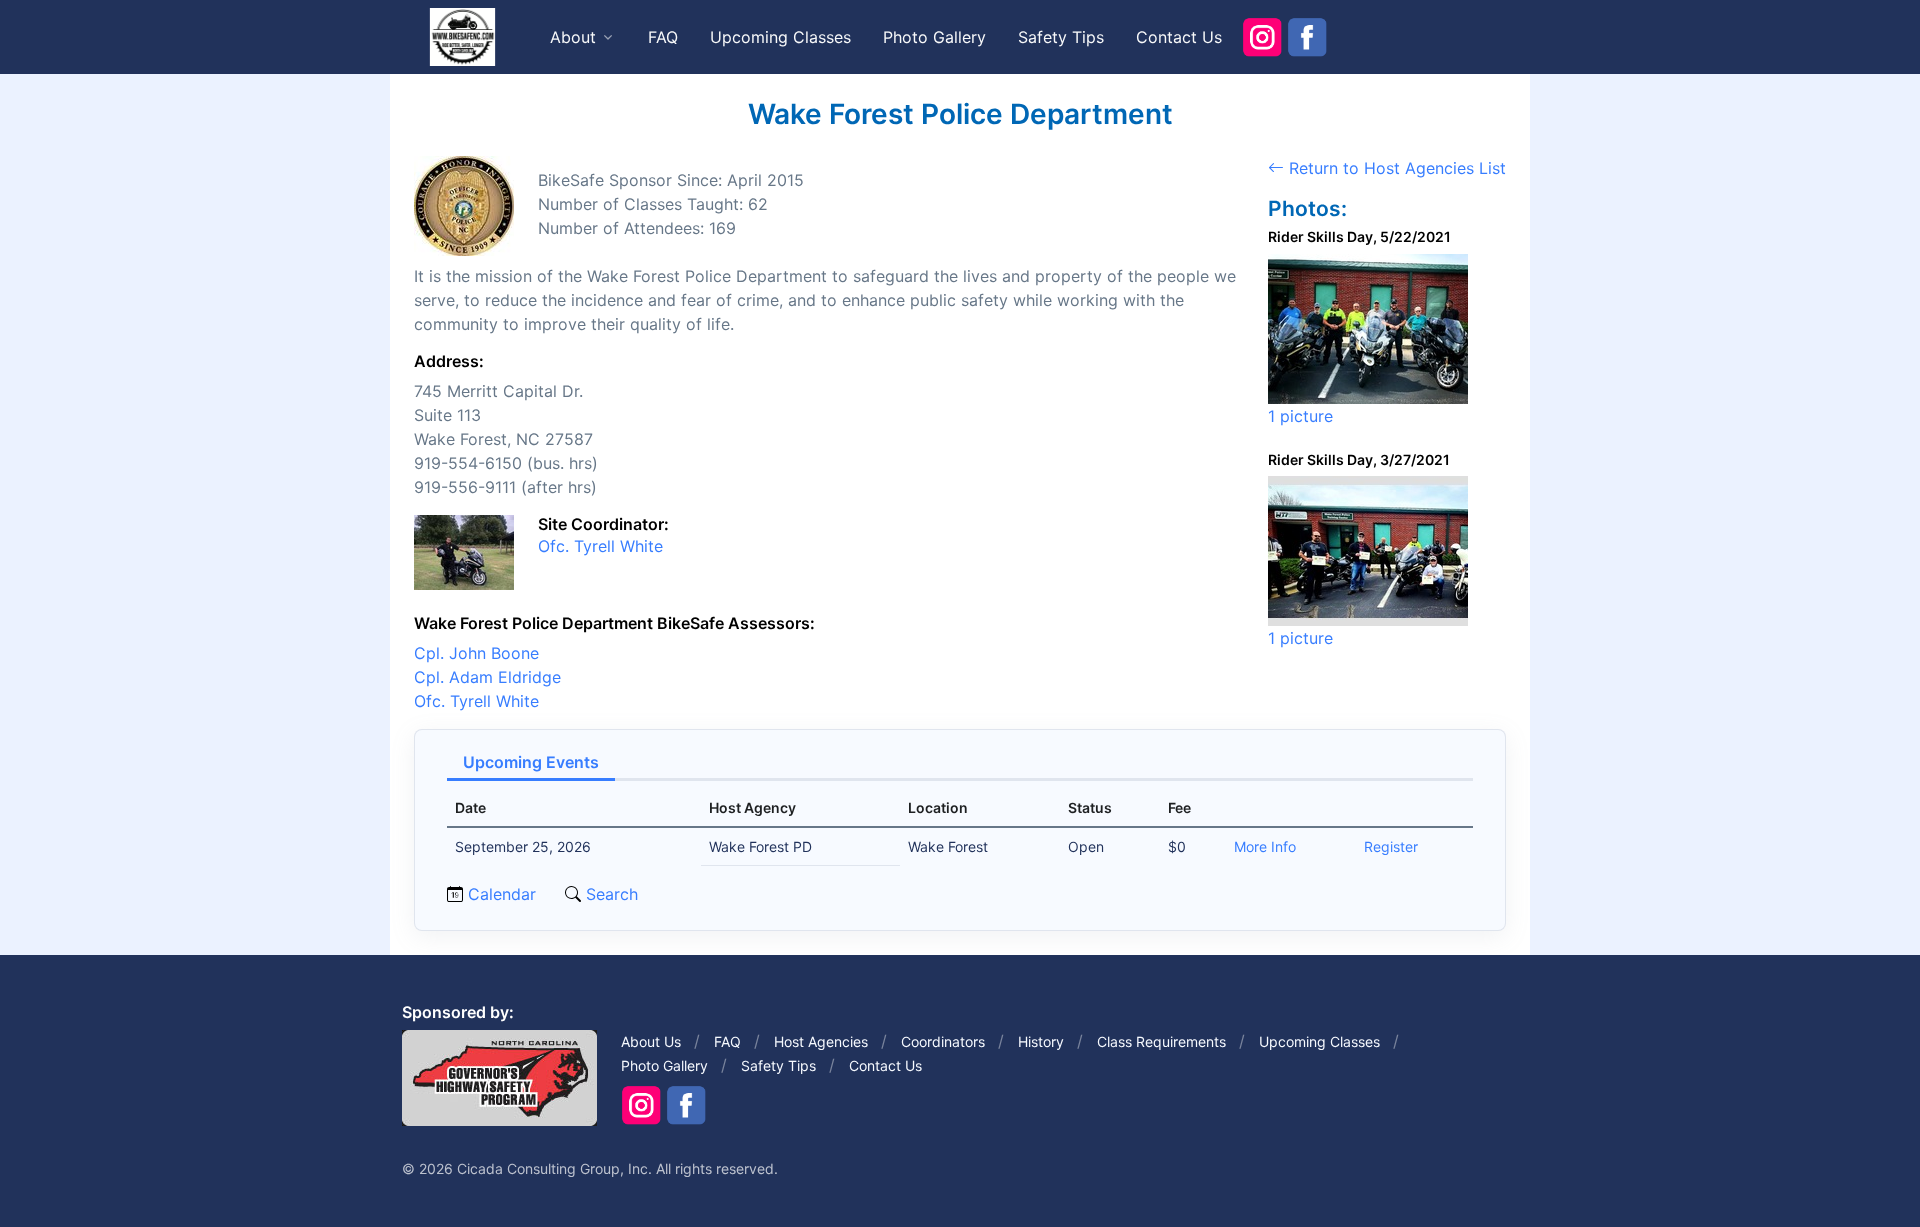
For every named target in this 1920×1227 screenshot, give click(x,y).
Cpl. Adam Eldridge (487, 677)
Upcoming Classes (780, 37)
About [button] (573, 37)
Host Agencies (821, 1041)
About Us (651, 1041)
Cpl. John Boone (476, 653)
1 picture (1300, 416)
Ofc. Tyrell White (600, 546)
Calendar (502, 894)
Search (609, 894)
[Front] (462, 36)
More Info (1265, 846)
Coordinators (943, 1041)
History (1041, 1041)
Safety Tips (1061, 37)
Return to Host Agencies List (1395, 168)
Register (1391, 846)
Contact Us (1179, 37)
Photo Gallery (934, 37)
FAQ (663, 37)
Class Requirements (1161, 1041)
